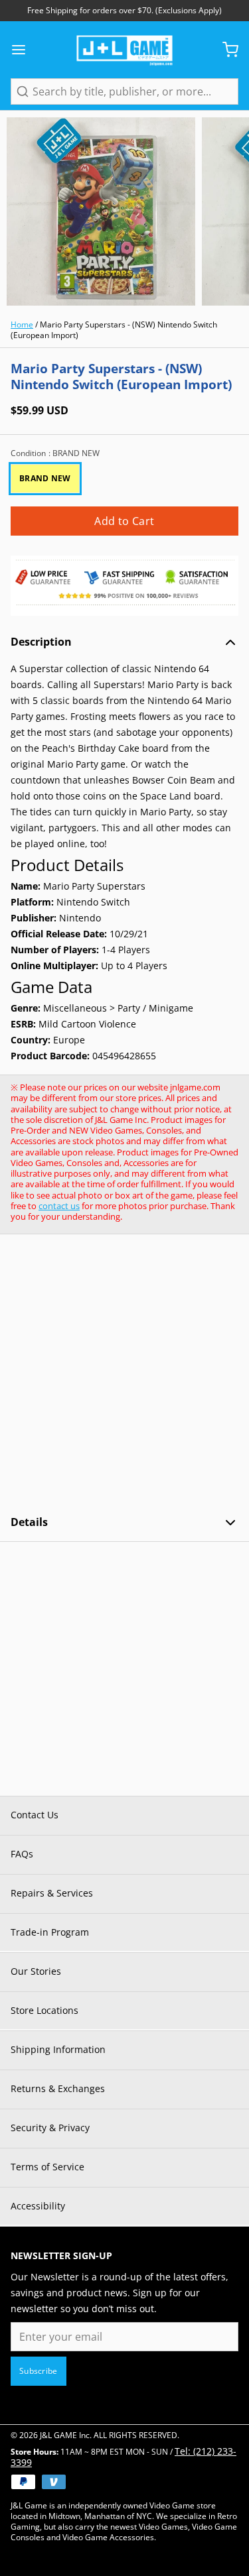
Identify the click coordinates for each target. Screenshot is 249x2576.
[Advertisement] (124, 1375)
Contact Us (35, 1815)
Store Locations (44, 2010)
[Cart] (225, 50)
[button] (124, 521)
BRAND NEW (45, 478)
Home (22, 324)
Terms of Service (47, 2167)
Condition (55, 453)
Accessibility (38, 2206)
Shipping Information (58, 2049)
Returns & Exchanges (58, 2088)
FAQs (22, 1854)
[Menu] (24, 50)
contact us (59, 1206)
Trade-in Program (50, 1932)
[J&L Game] (124, 50)
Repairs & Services (52, 1893)
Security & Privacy (50, 2128)
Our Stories (36, 1971)
